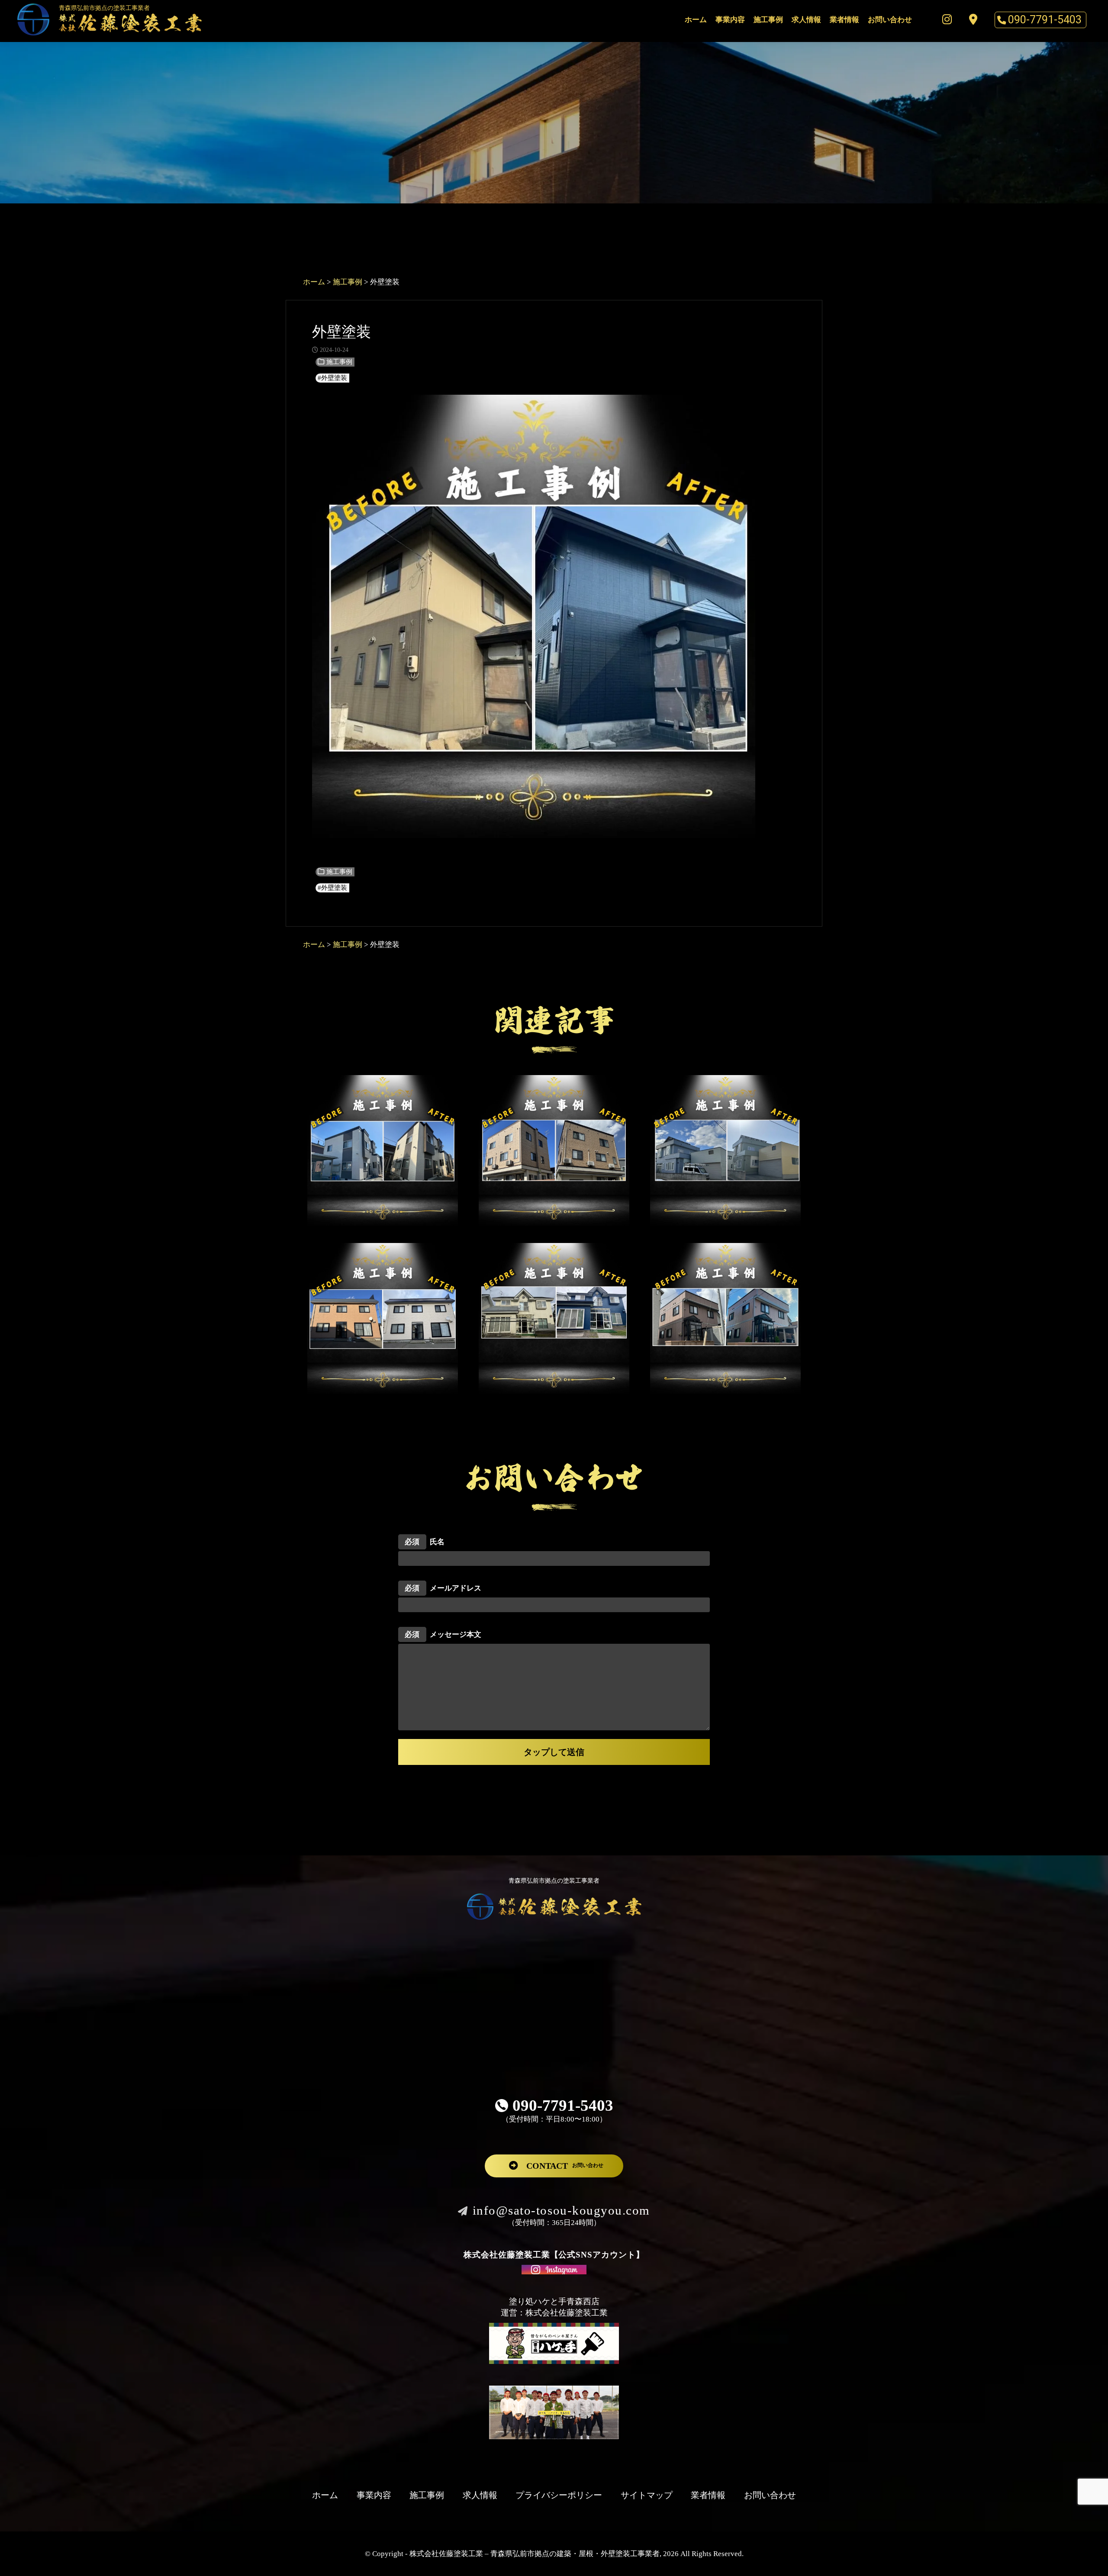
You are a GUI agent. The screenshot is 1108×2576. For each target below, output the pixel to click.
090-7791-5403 (1045, 19)
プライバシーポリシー (559, 2495)
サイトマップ (647, 2495)
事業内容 (730, 20)
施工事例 (768, 20)
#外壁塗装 (332, 378)
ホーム (696, 20)
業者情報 (844, 20)
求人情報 (806, 20)
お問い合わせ (890, 20)
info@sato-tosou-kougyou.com (561, 2210)
